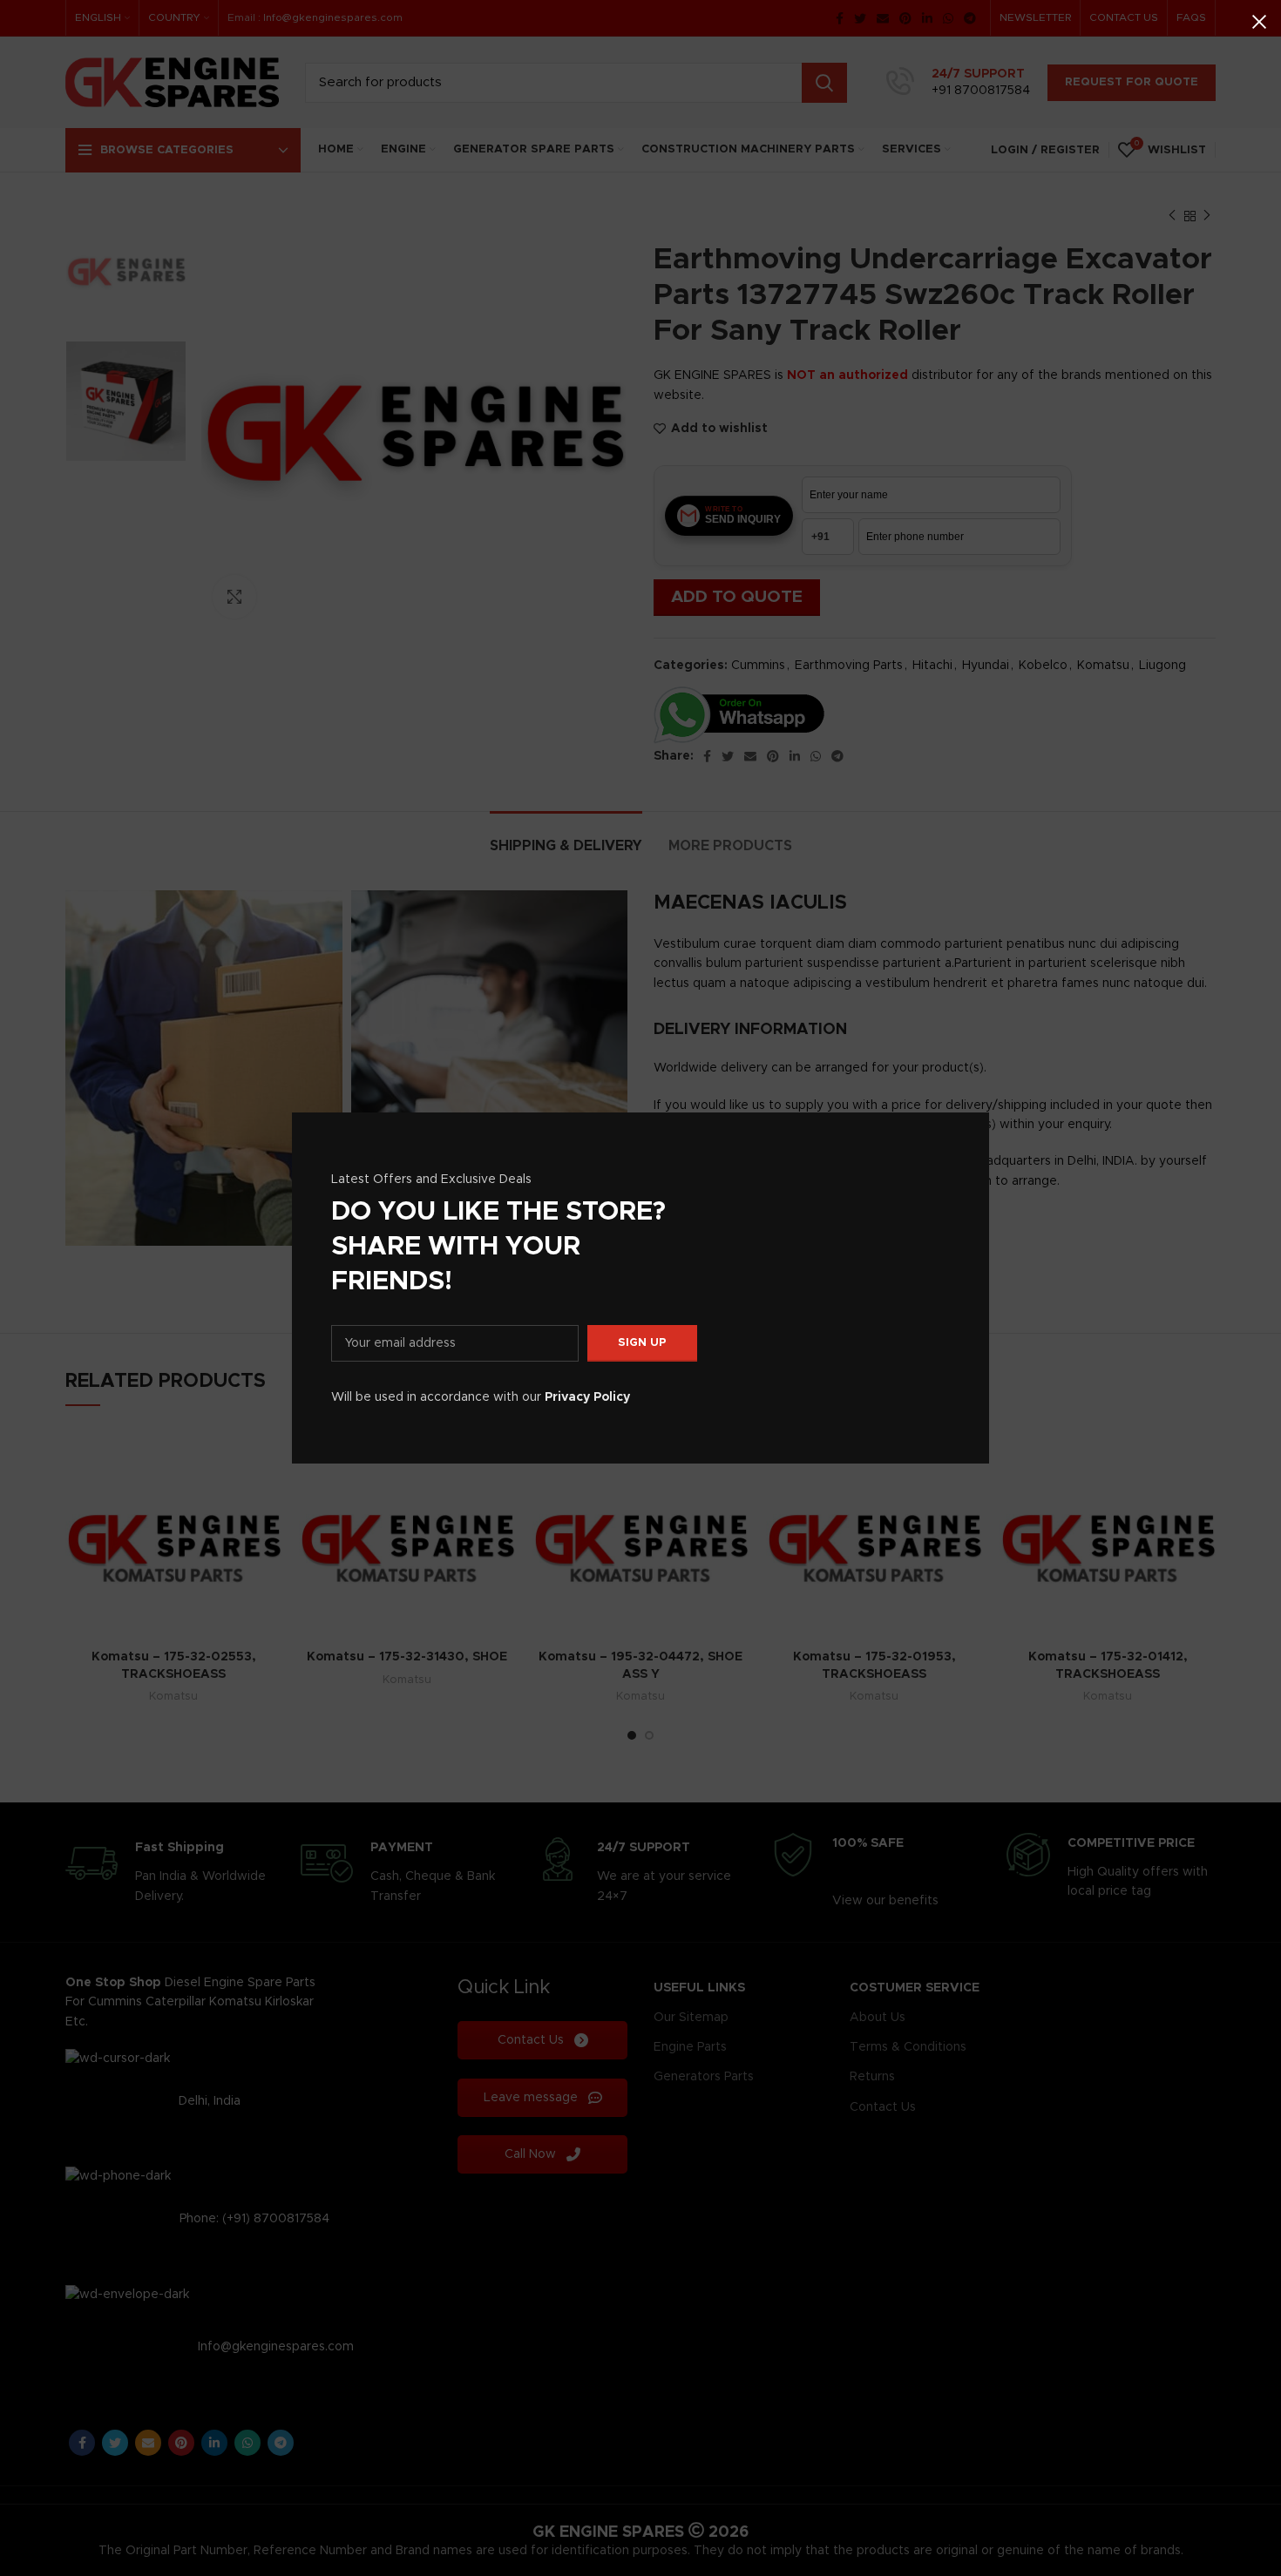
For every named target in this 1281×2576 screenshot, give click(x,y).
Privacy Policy (587, 1397)
